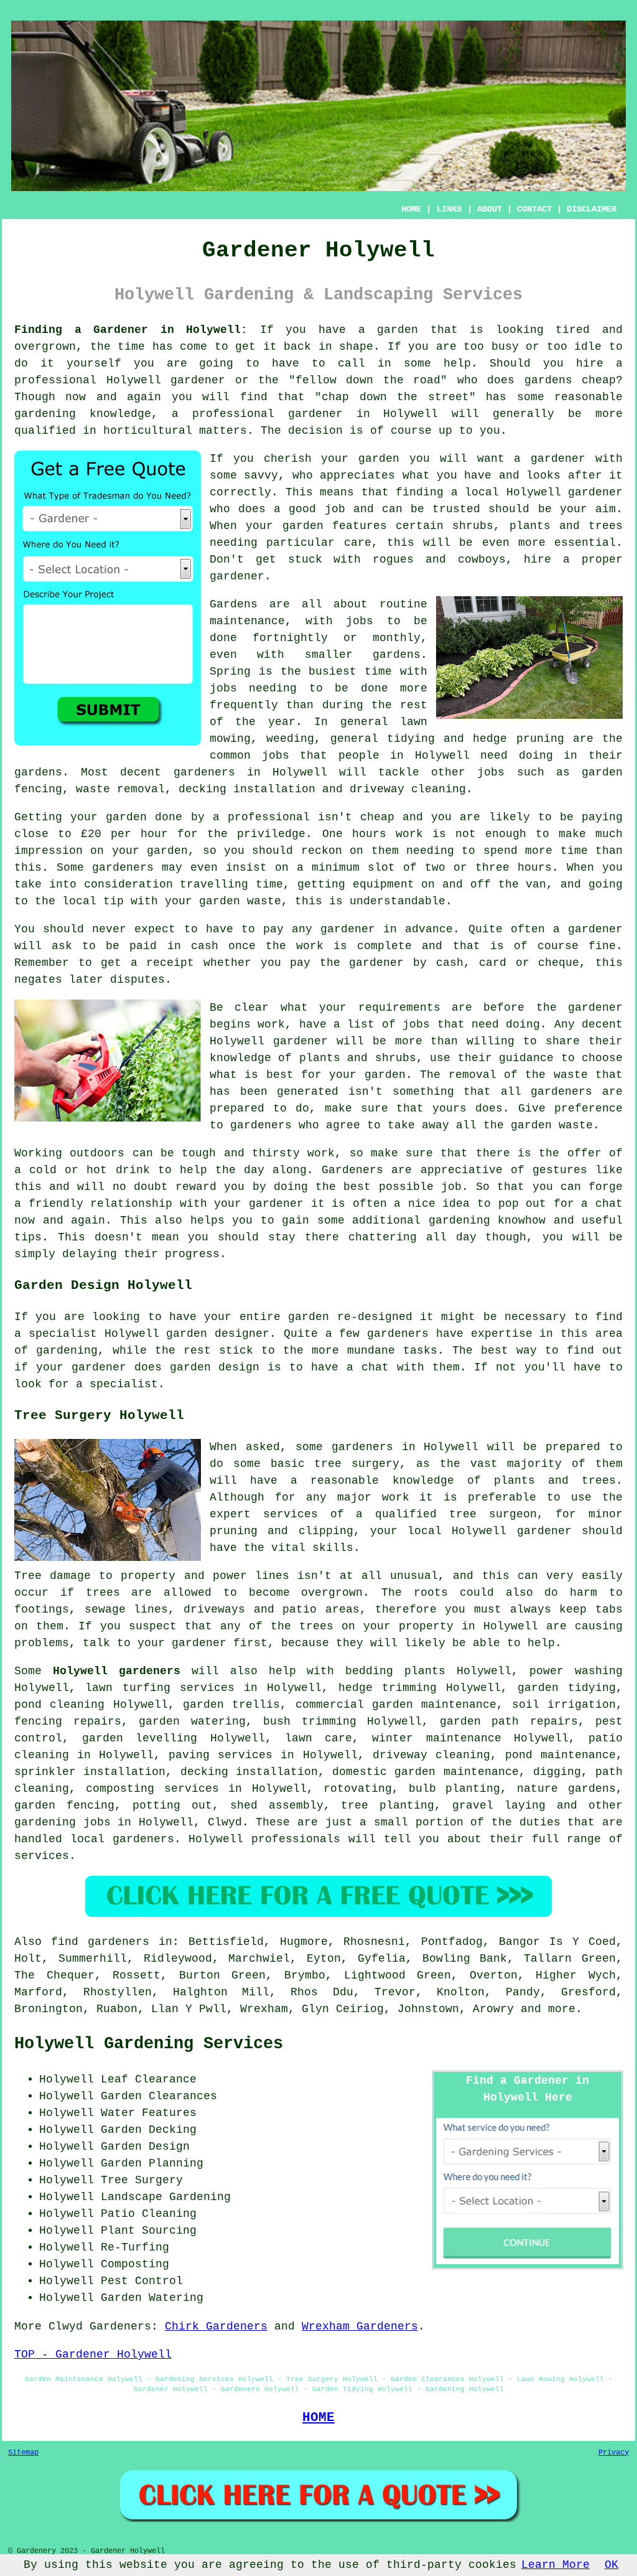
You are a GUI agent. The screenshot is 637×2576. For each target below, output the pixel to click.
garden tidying (567, 1688)
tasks (420, 1351)
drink (133, 1170)
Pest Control (142, 2281)
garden (398, 330)
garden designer (218, 1334)
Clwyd (225, 1822)
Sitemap (23, 2453)
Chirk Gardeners (216, 2326)
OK (611, 2565)
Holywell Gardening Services (149, 2044)
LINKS (449, 209)
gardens (38, 772)
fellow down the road (368, 380)
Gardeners (120, 2326)
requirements (399, 1008)
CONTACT (534, 209)
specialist (124, 1384)
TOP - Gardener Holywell (93, 2354)
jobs (360, 621)
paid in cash (174, 946)
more (562, 2009)
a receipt (163, 963)
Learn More (556, 2565)
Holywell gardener (565, 492)
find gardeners (100, 1942)
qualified (45, 431)
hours (535, 868)
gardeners (204, 772)
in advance (418, 929)
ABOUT (490, 209)
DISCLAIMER (592, 209)
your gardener (259, 1204)
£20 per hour (124, 834)
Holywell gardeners (117, 1671)
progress (192, 1254)
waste (264, 901)
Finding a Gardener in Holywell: (131, 330)
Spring (230, 672)
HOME (411, 209)
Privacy (614, 2453)
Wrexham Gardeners (360, 2326)
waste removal (120, 789)
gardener (558, 459)
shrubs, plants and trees (537, 526)
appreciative (462, 1170)
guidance (526, 1058)
